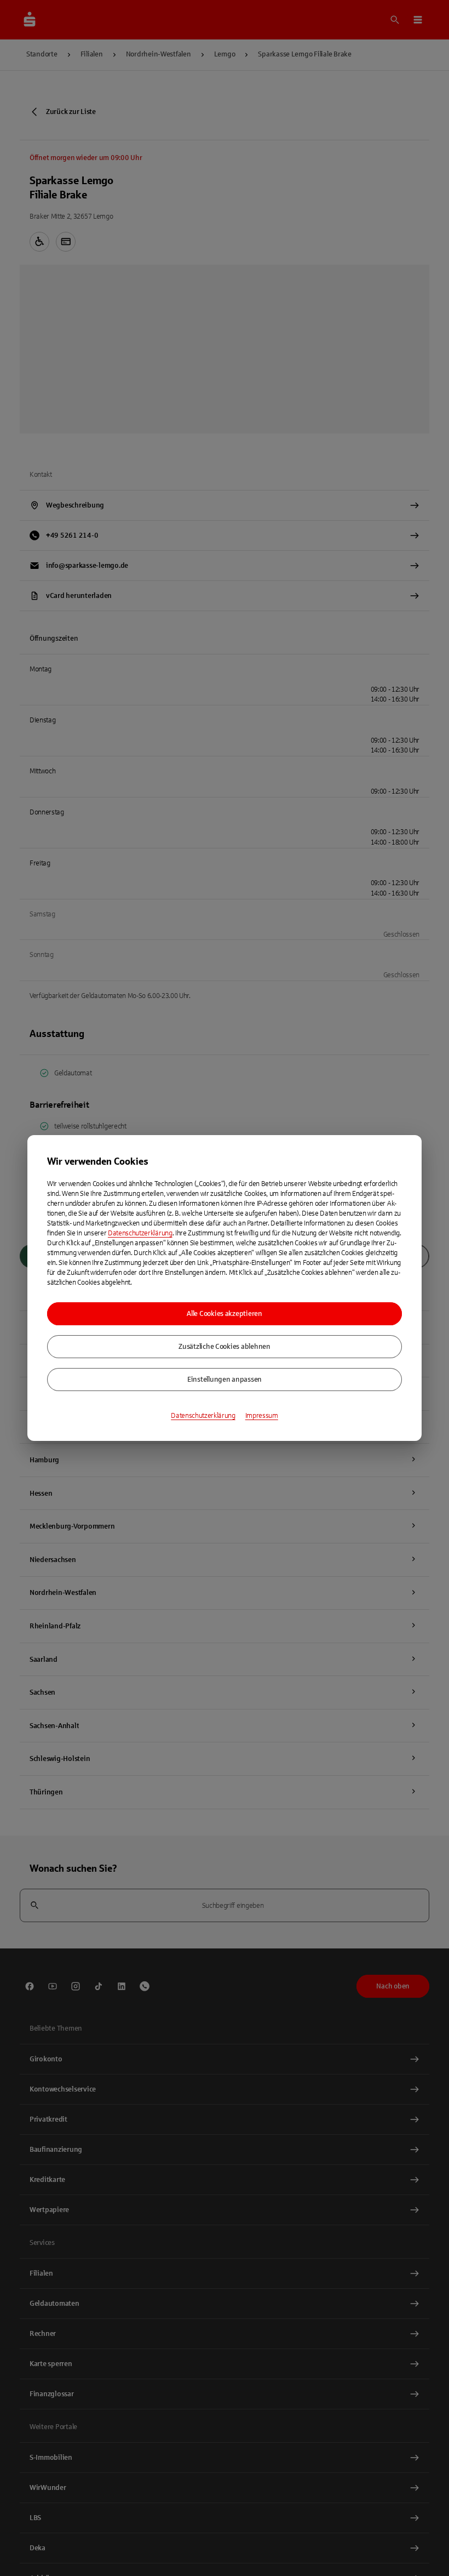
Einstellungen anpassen (225, 1380)
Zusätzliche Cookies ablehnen (225, 1347)
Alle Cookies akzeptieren (225, 1314)
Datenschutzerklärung (140, 1233)
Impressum (262, 1416)
